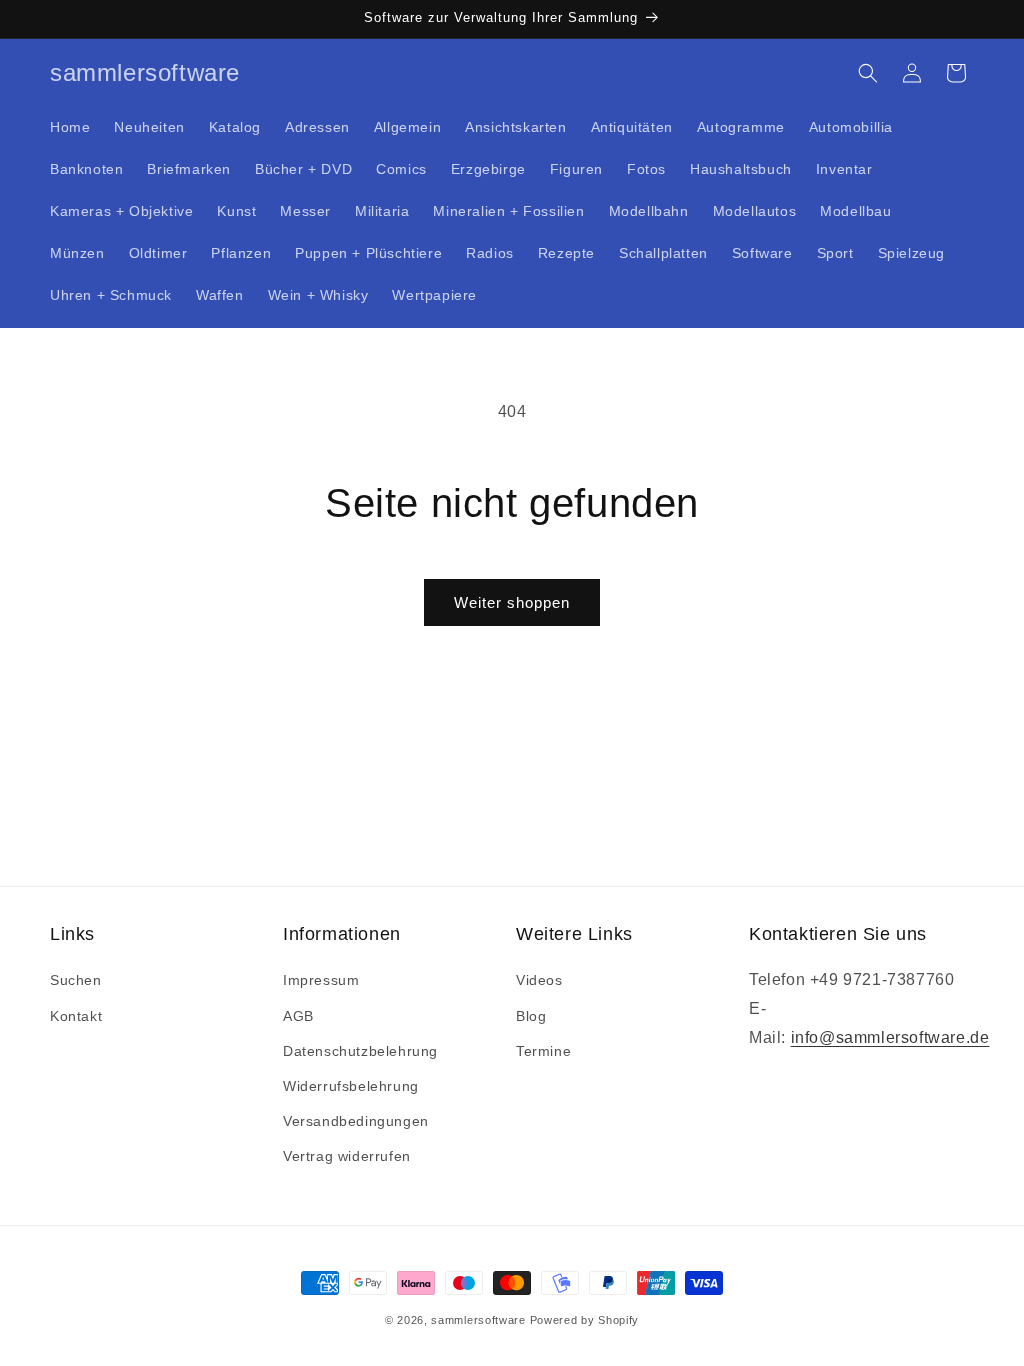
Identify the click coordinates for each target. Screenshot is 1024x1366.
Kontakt (76, 1016)
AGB (298, 1016)
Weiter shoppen (512, 602)
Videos (539, 980)
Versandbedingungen (356, 1121)
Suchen (76, 980)
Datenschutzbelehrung (360, 1051)
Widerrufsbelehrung (351, 1086)
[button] (868, 73)
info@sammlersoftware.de (890, 1037)
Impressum (321, 980)
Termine (543, 1051)
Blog (531, 1016)
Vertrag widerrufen (347, 1156)
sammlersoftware (478, 1320)
